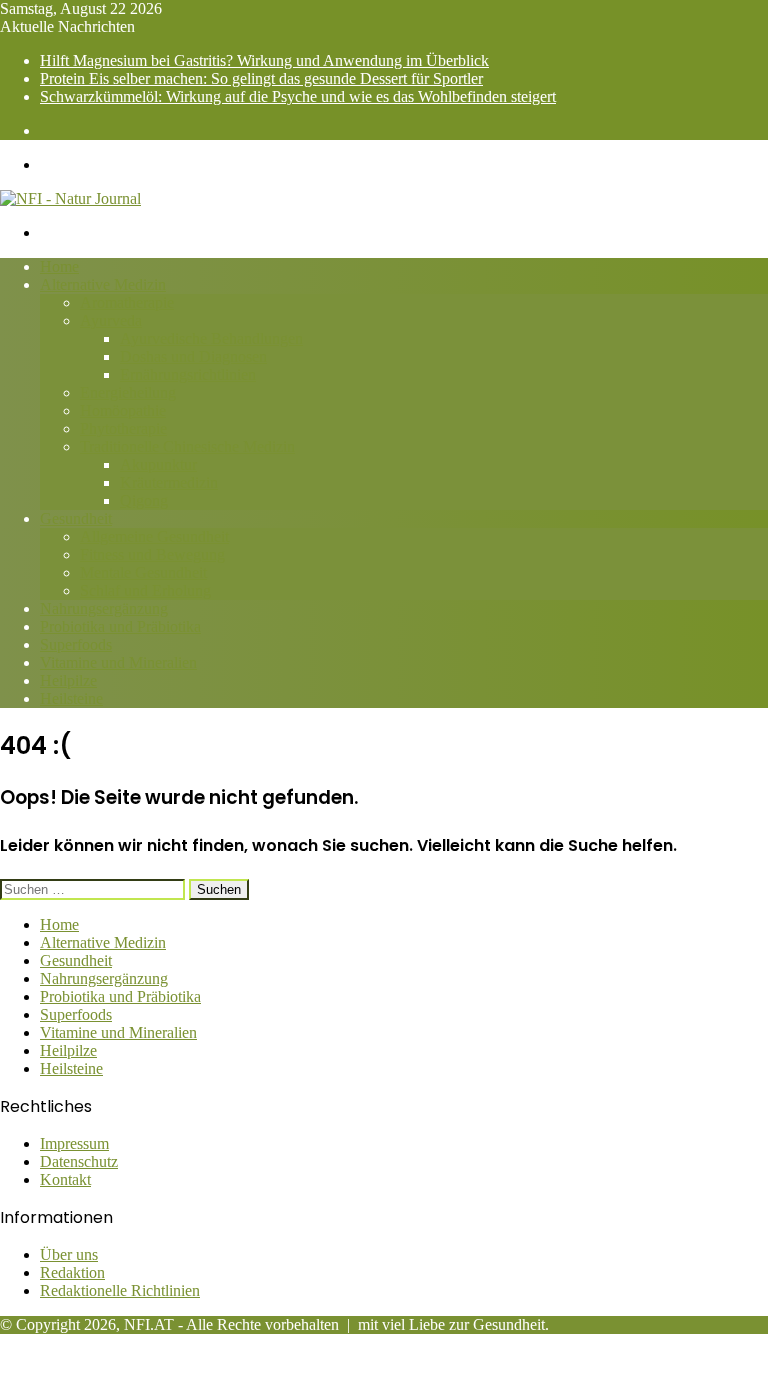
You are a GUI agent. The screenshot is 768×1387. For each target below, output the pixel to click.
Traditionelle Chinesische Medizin (187, 446)
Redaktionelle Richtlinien (120, 1290)
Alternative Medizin (103, 284)
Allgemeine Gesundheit (154, 536)
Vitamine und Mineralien (118, 662)
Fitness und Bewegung (152, 554)
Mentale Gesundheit (143, 572)
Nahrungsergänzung (104, 608)
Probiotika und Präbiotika (120, 626)
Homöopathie (123, 410)
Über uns (69, 1254)
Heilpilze (68, 680)
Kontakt (65, 1179)
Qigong (144, 500)
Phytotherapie (123, 428)
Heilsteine (71, 698)
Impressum (74, 1143)
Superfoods (76, 644)
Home (59, 266)
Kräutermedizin (169, 482)
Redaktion (72, 1272)
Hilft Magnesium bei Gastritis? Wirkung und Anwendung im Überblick (264, 60)
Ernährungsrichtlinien (188, 374)
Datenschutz (79, 1161)
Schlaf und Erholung (145, 590)
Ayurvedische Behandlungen (211, 338)
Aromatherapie (127, 302)
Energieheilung (128, 392)
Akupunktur (158, 464)
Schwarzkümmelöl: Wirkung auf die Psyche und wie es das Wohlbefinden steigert (298, 96)
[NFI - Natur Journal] (70, 198)
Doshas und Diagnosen (193, 356)
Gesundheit (76, 518)
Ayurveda (111, 320)
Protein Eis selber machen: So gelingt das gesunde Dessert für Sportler (261, 78)
